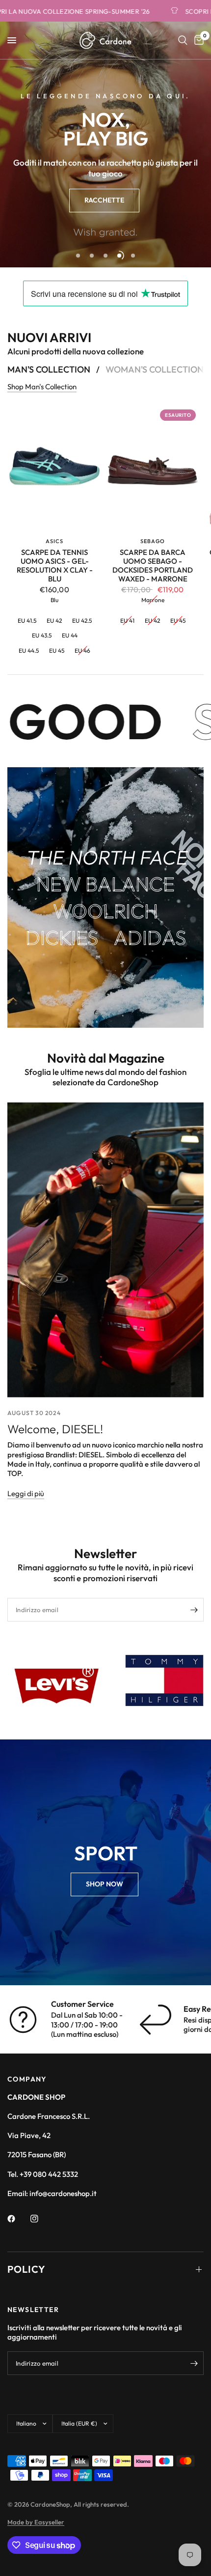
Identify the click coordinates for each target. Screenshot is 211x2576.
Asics (55, 541)
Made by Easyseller (36, 2522)
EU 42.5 (82, 621)
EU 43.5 (42, 635)
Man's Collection (49, 370)
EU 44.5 (29, 650)
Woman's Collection (155, 370)
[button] (104, 201)
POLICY (26, 2269)
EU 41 (127, 621)
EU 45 (57, 650)
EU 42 (54, 621)
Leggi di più (26, 1493)
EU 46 (82, 650)
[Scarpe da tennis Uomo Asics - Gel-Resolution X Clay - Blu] (54, 468)
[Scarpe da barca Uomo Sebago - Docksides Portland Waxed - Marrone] (153, 468)
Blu (54, 600)
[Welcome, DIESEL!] (105, 1250)
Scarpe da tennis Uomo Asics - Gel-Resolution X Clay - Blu (55, 566)
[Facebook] (18, 2219)
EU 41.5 (27, 621)
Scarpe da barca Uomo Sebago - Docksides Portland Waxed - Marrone (153, 566)
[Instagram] (41, 2219)
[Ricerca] (183, 40)
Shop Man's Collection (42, 387)
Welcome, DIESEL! (55, 1429)
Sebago (153, 541)
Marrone (153, 600)
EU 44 (70, 635)
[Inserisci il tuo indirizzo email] (194, 1610)
